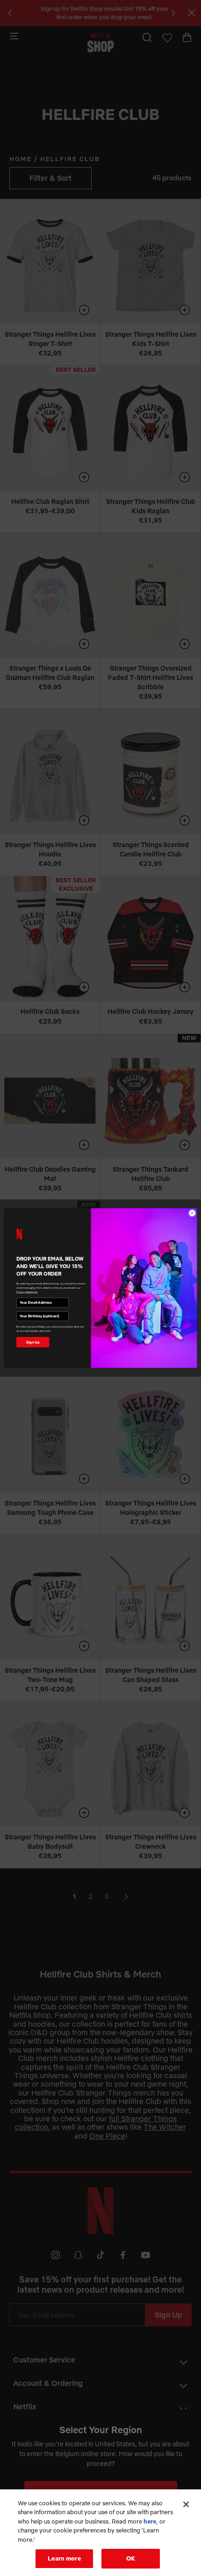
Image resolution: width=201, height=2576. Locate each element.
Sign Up (33, 1342)
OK (131, 2558)
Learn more (64, 2558)
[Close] (186, 2504)
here (150, 2521)
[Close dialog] (192, 1213)
